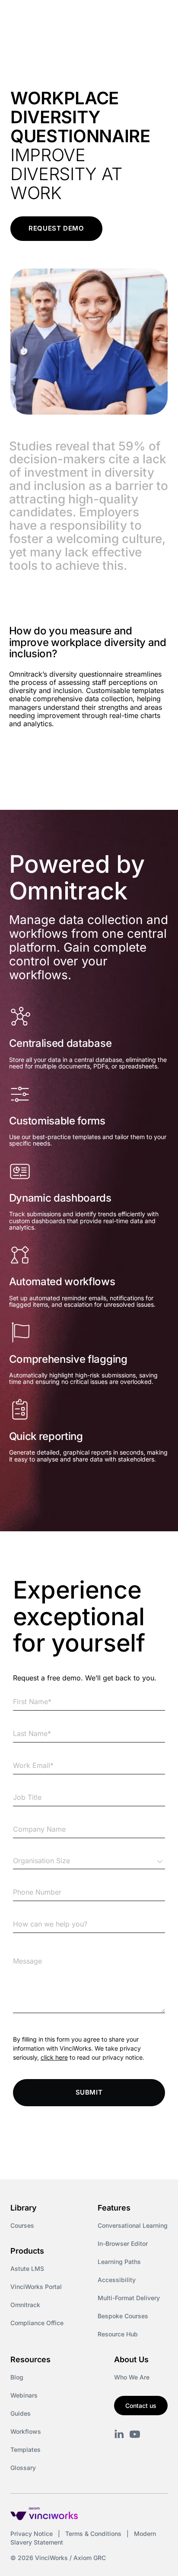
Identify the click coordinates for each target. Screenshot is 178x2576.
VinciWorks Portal (36, 2287)
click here (54, 2057)
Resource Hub (118, 2334)
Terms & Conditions (93, 2534)
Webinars (24, 2395)
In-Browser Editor (123, 2243)
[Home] (60, 16)
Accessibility (117, 2280)
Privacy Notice (32, 2534)
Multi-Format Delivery (129, 2298)
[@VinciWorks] (135, 2434)
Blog (17, 2377)
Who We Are (132, 2377)
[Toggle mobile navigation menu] (156, 16)
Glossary (23, 2468)
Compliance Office (37, 2323)
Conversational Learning (133, 2225)
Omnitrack (25, 2305)
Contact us (141, 2406)
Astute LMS (27, 2268)
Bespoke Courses (123, 2316)
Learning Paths (119, 2262)
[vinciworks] (119, 2434)
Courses (22, 2225)
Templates (25, 2450)
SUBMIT (89, 2092)
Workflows (26, 2431)
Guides (21, 2413)
